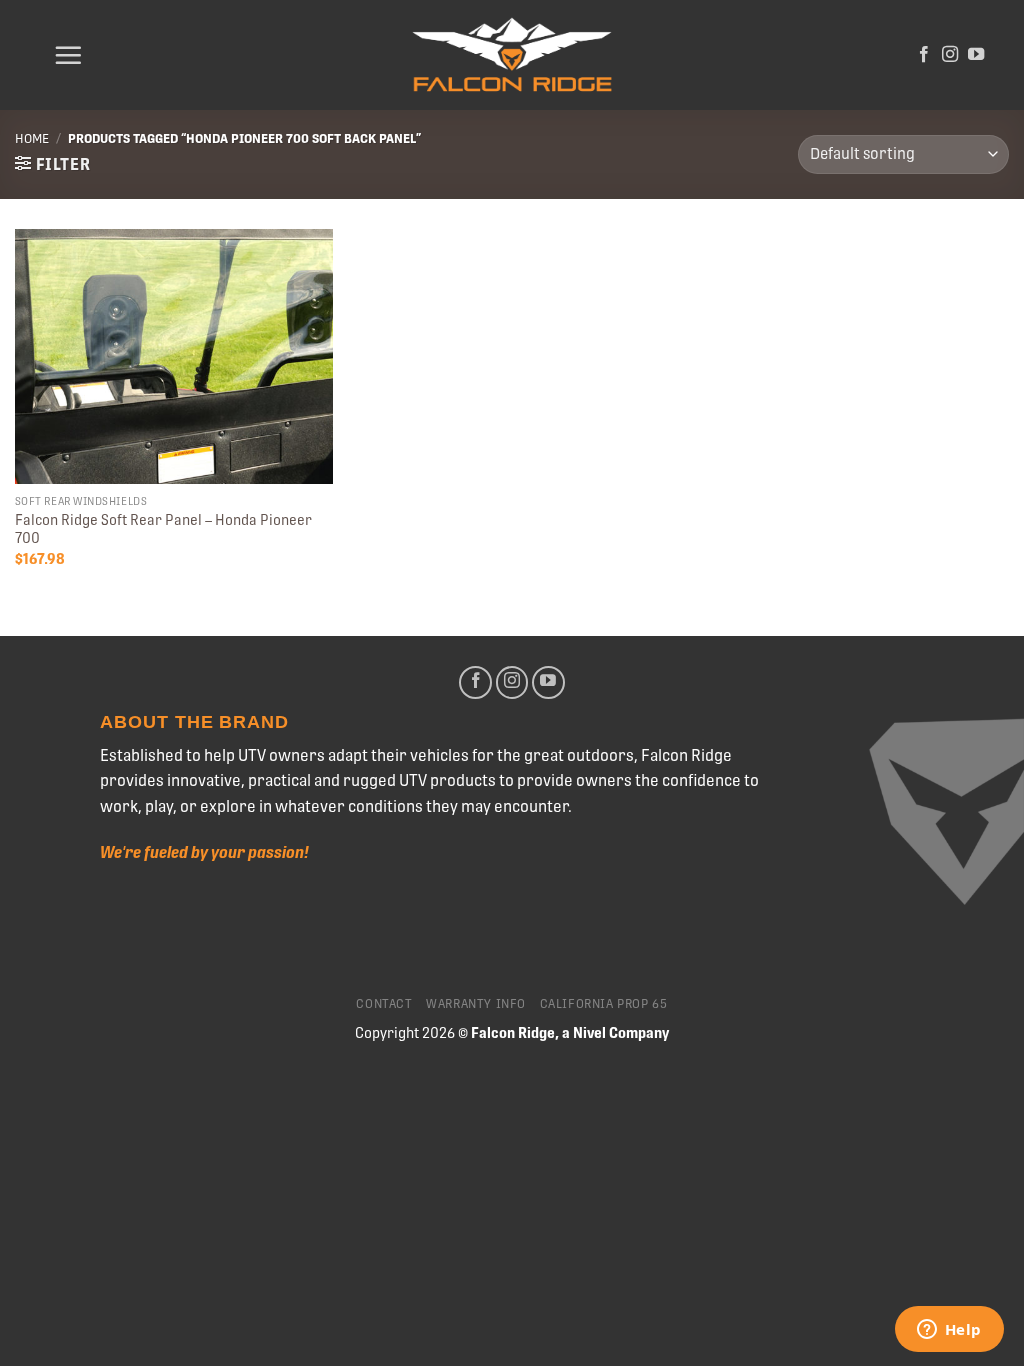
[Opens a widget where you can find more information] (949, 1331)
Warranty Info (476, 1004)
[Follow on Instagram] (950, 55)
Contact (384, 1004)
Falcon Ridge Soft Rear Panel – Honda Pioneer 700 (163, 529)
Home (32, 138)
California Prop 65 (604, 1004)
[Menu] (68, 55)
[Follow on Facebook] (924, 55)
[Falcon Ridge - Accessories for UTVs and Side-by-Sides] (512, 55)
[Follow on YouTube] (976, 55)
